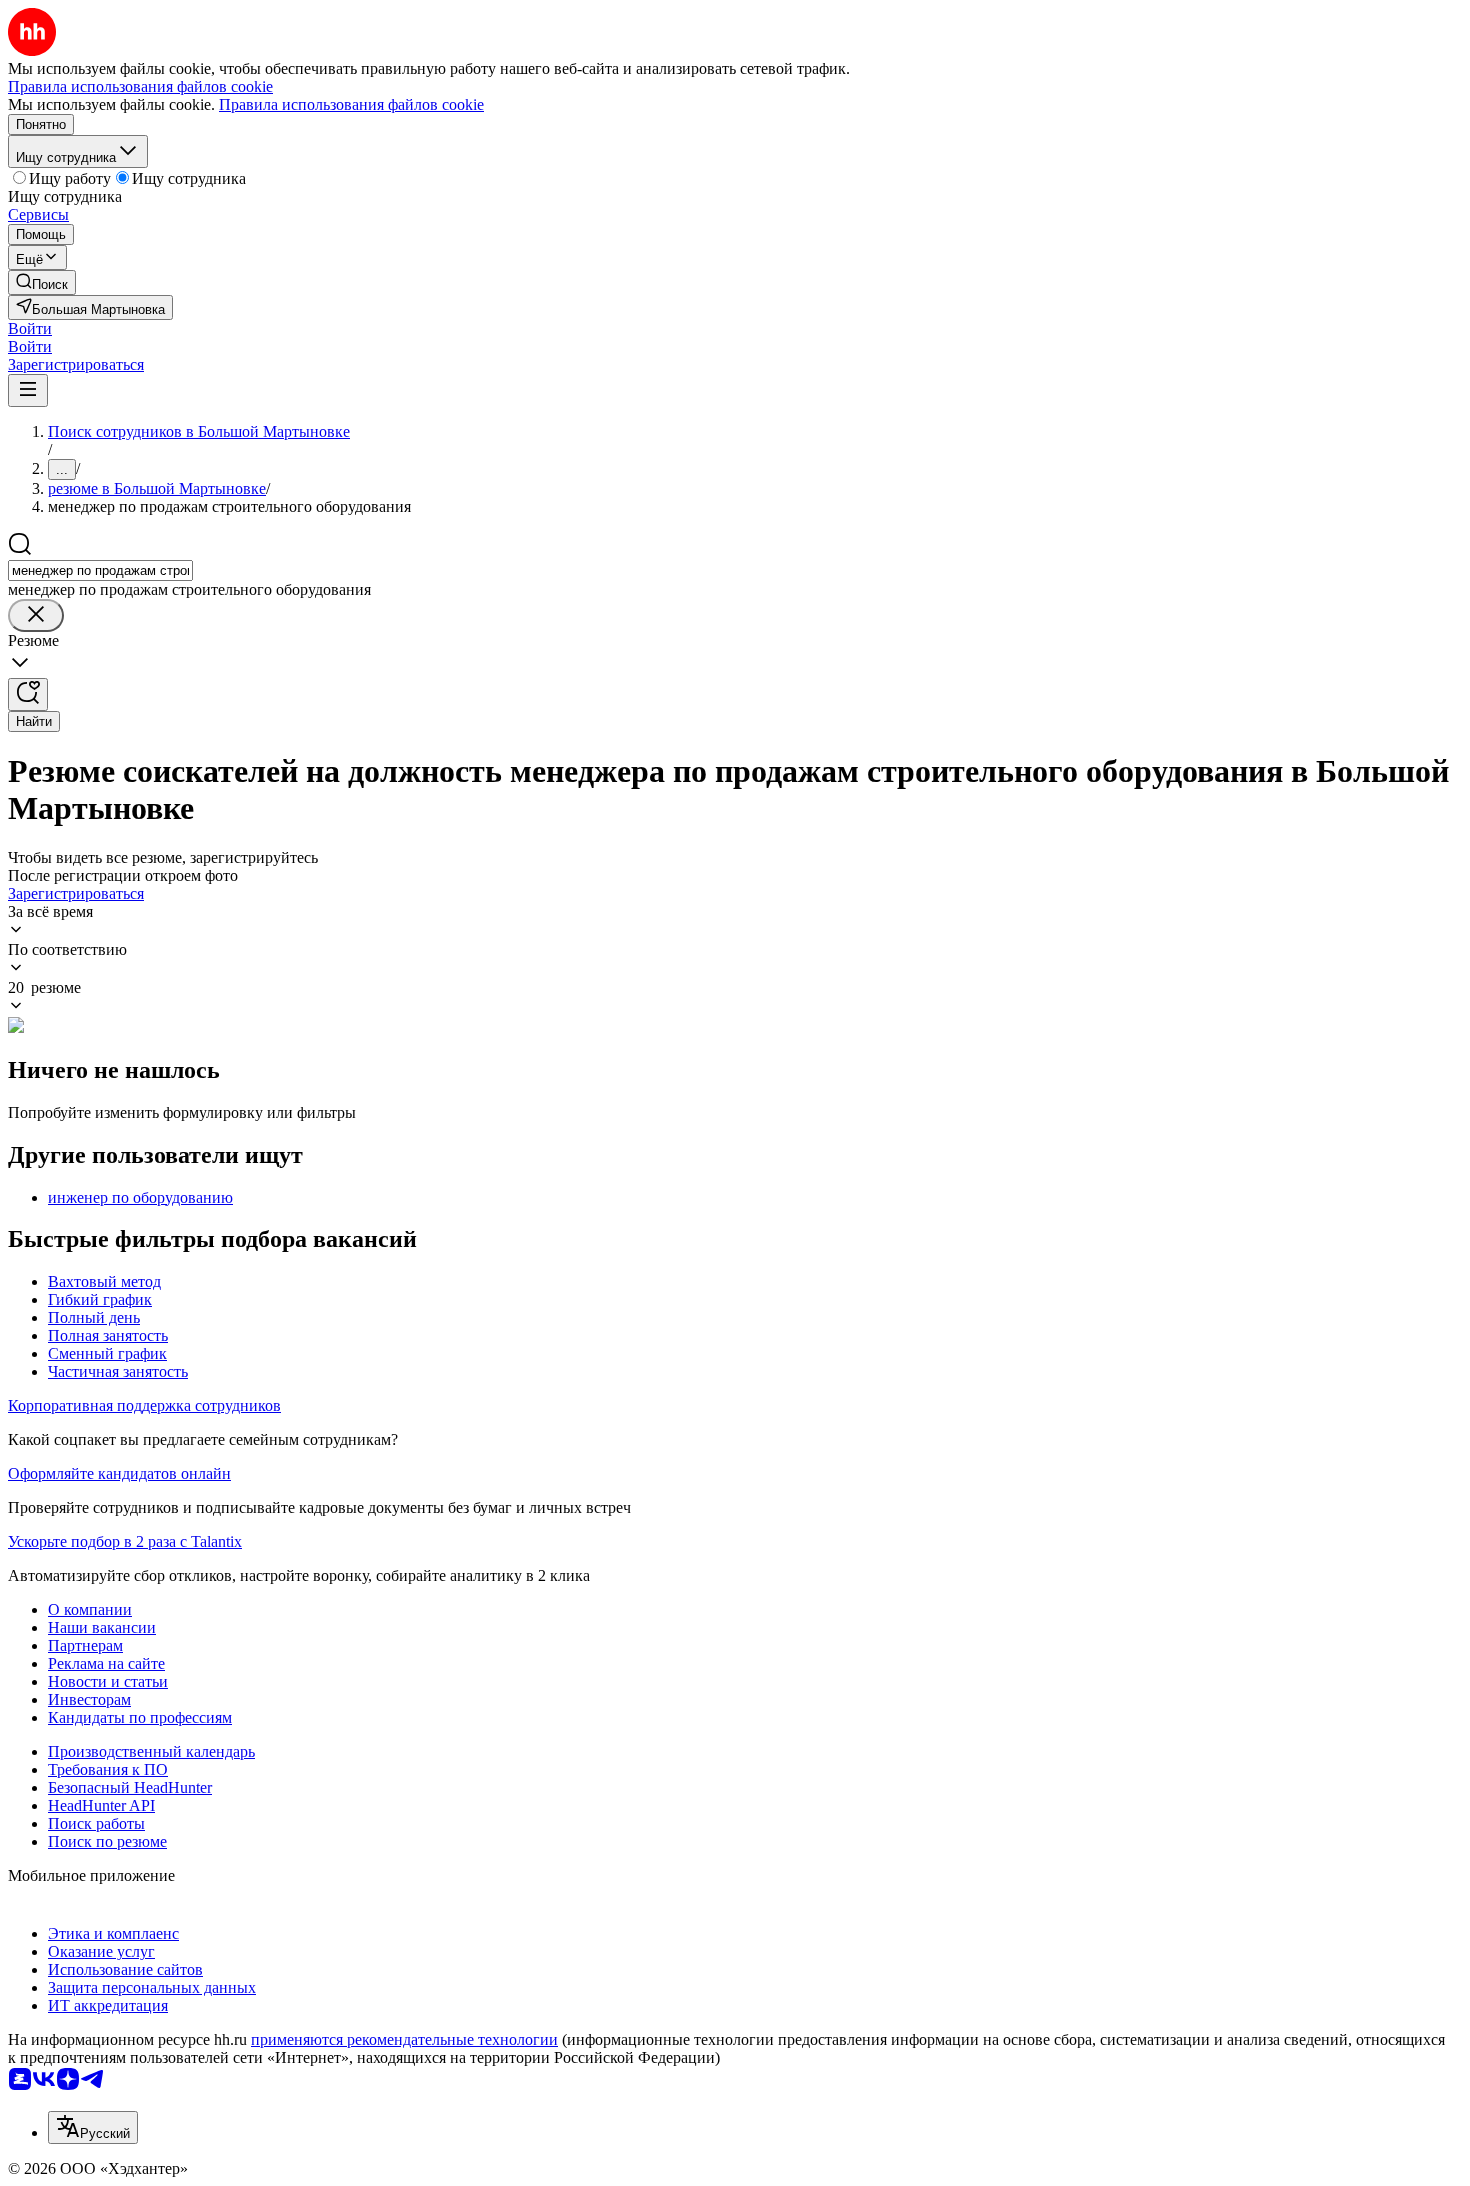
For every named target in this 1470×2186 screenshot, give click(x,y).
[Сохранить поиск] (28, 694)
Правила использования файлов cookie (351, 104)
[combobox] (100, 570)
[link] (42, 282)
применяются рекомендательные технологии (404, 2039)
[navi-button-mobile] (28, 390)
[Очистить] (36, 615)
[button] (30, 328)
